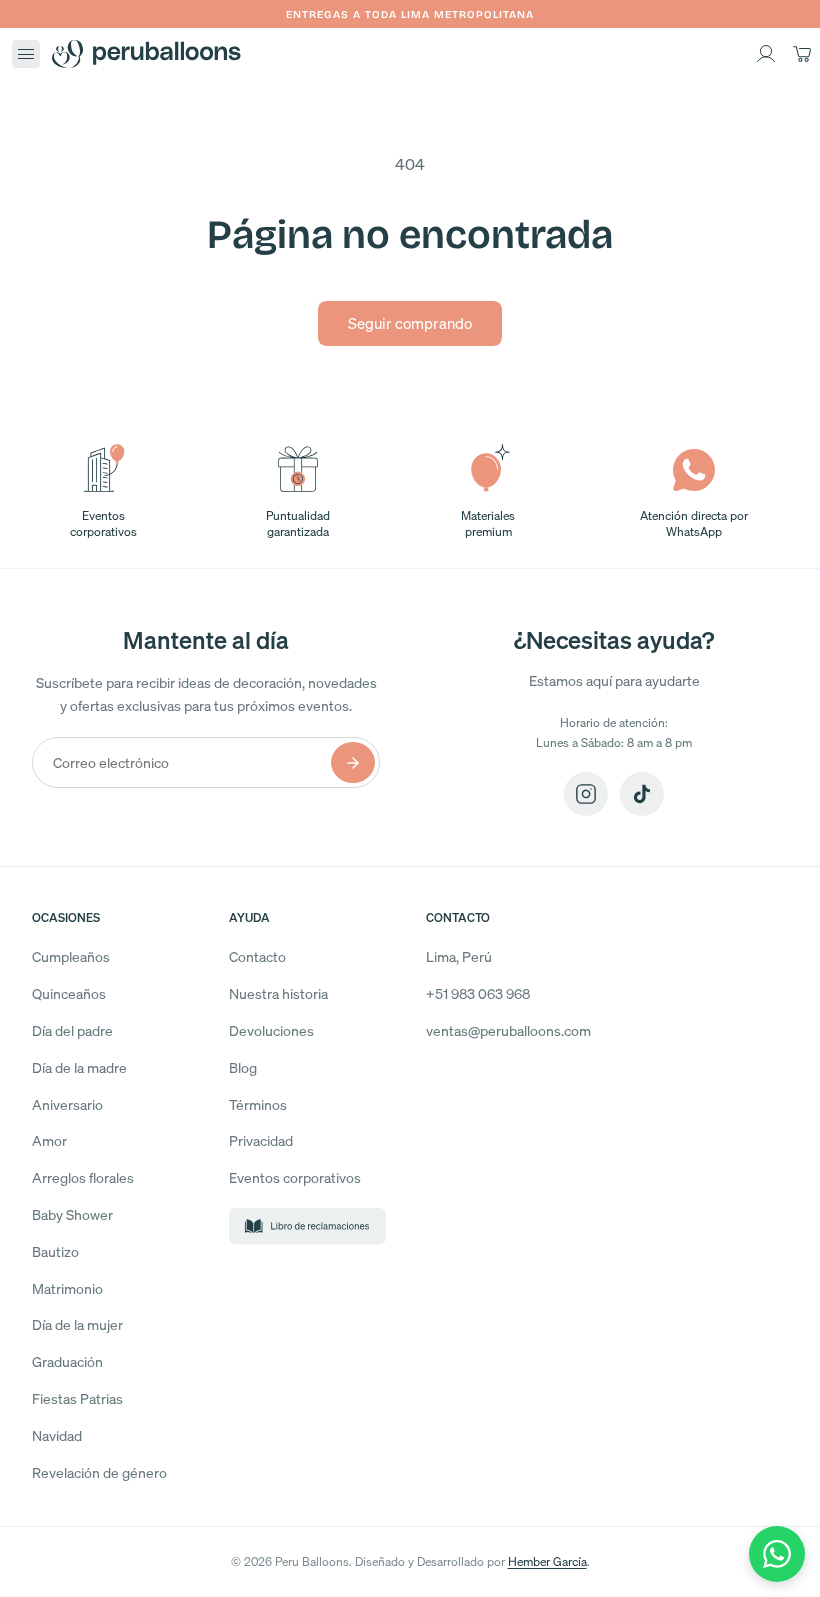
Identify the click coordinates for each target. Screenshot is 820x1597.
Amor (49, 1140)
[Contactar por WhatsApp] (777, 1554)
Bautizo (55, 1251)
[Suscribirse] (353, 762)
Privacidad (261, 1140)
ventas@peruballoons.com (508, 1030)
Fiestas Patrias (77, 1398)
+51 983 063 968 (478, 993)
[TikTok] (642, 794)
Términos (258, 1104)
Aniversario (67, 1104)
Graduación (67, 1361)
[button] (26, 54)
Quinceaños (69, 993)
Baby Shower (72, 1214)
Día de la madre (79, 1067)
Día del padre (72, 1030)
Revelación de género (99, 1472)
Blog (243, 1067)
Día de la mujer (77, 1324)
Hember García (547, 1561)
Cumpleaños (71, 956)
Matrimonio (67, 1288)
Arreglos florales (83, 1177)
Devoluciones (271, 1030)
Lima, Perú (459, 956)
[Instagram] (586, 794)
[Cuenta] (766, 54)
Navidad (57, 1435)
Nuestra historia (278, 993)
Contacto (257, 956)
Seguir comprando (410, 323)
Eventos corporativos (295, 1177)
